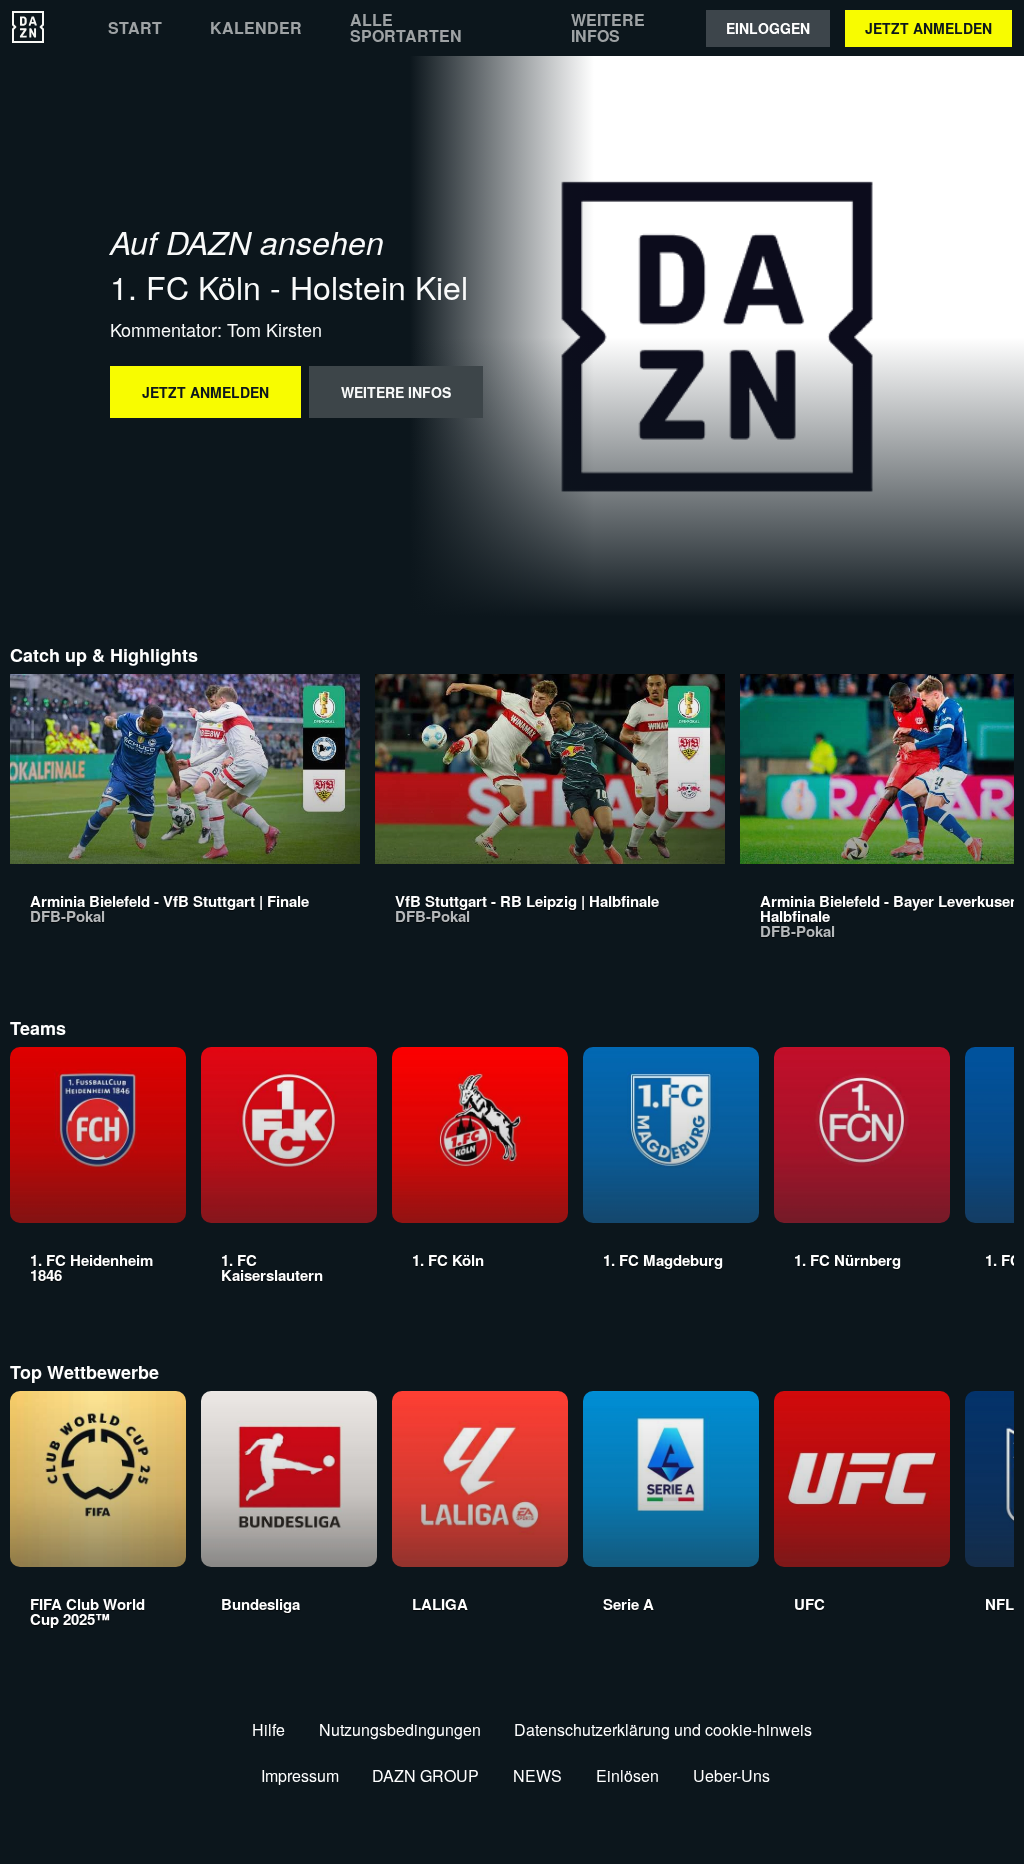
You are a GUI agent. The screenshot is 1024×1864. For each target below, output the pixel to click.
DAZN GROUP (425, 1775)
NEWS (537, 1775)
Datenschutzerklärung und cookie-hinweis (663, 1729)
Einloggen (768, 28)
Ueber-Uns (731, 1775)
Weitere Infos (608, 28)
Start (135, 28)
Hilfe (268, 1729)
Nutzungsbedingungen (400, 1729)
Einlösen (627, 1775)
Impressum (300, 1775)
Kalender (256, 28)
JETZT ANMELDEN (928, 28)
